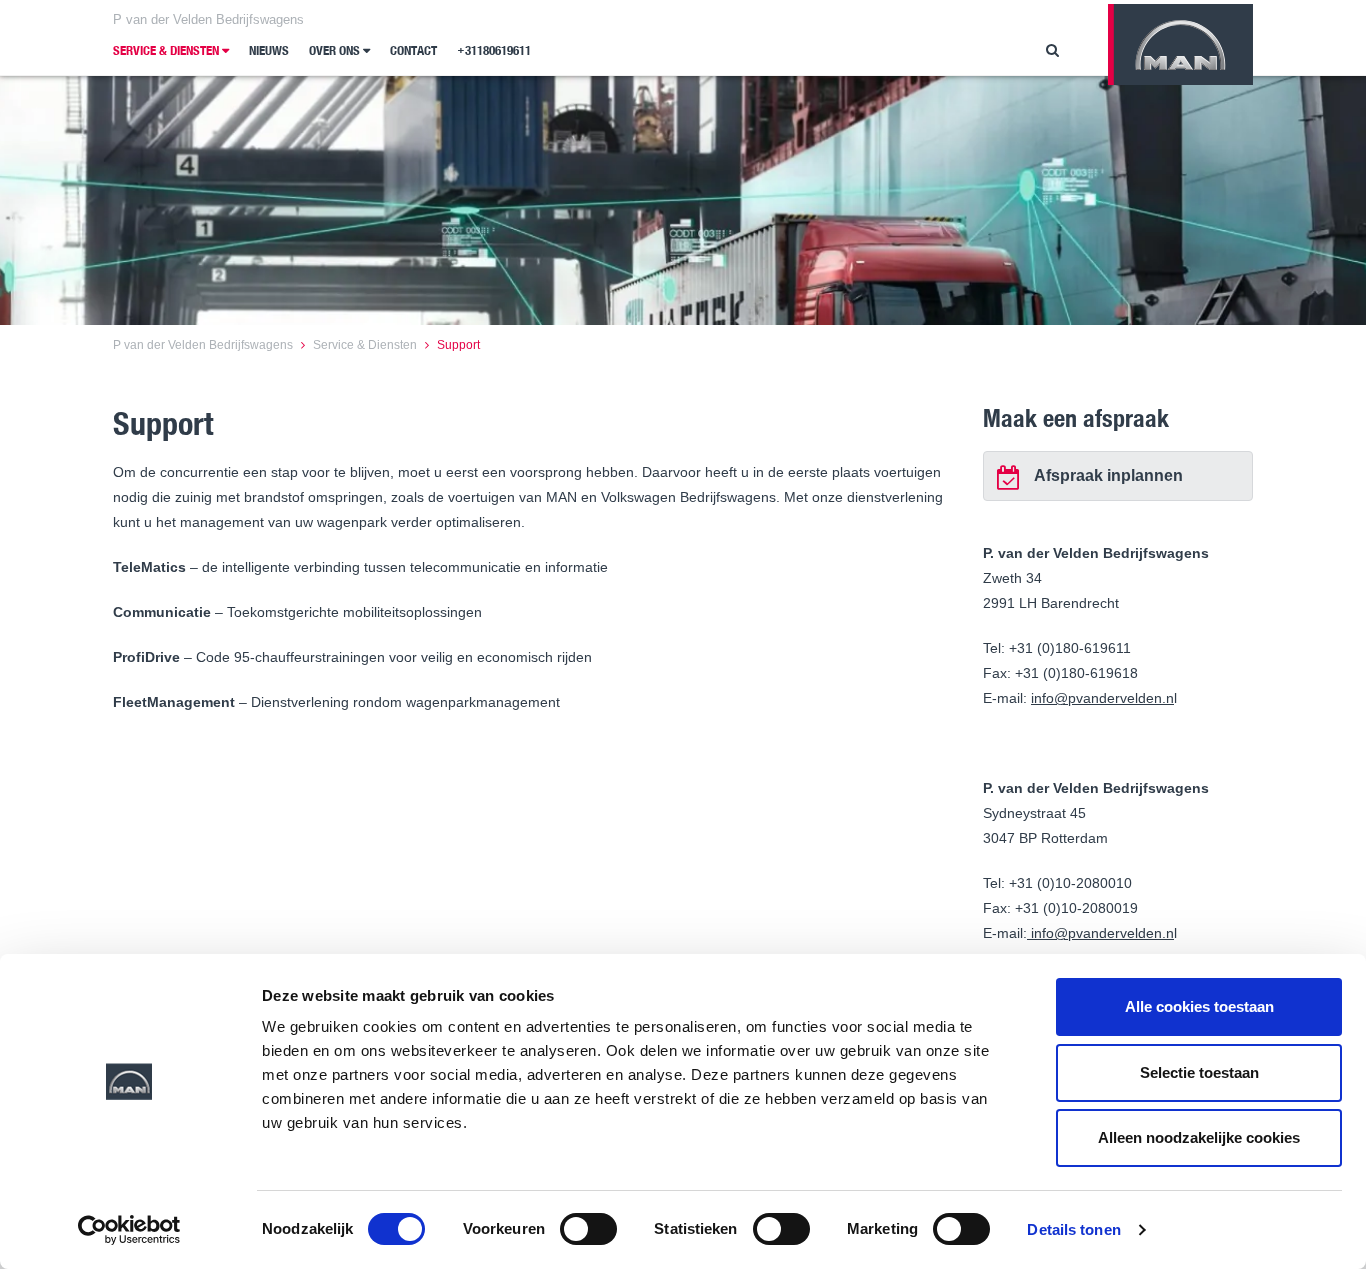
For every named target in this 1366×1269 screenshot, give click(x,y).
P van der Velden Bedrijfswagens (208, 19)
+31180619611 (494, 50)
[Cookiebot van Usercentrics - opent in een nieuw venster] (129, 1230)
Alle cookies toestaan (1199, 1006)
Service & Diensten (167, 50)
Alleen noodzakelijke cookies (1199, 1137)
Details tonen (1073, 1229)
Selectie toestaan (1199, 1072)
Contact (413, 50)
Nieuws (269, 50)
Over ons (336, 50)
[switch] (588, 1229)
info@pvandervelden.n (1102, 698)
